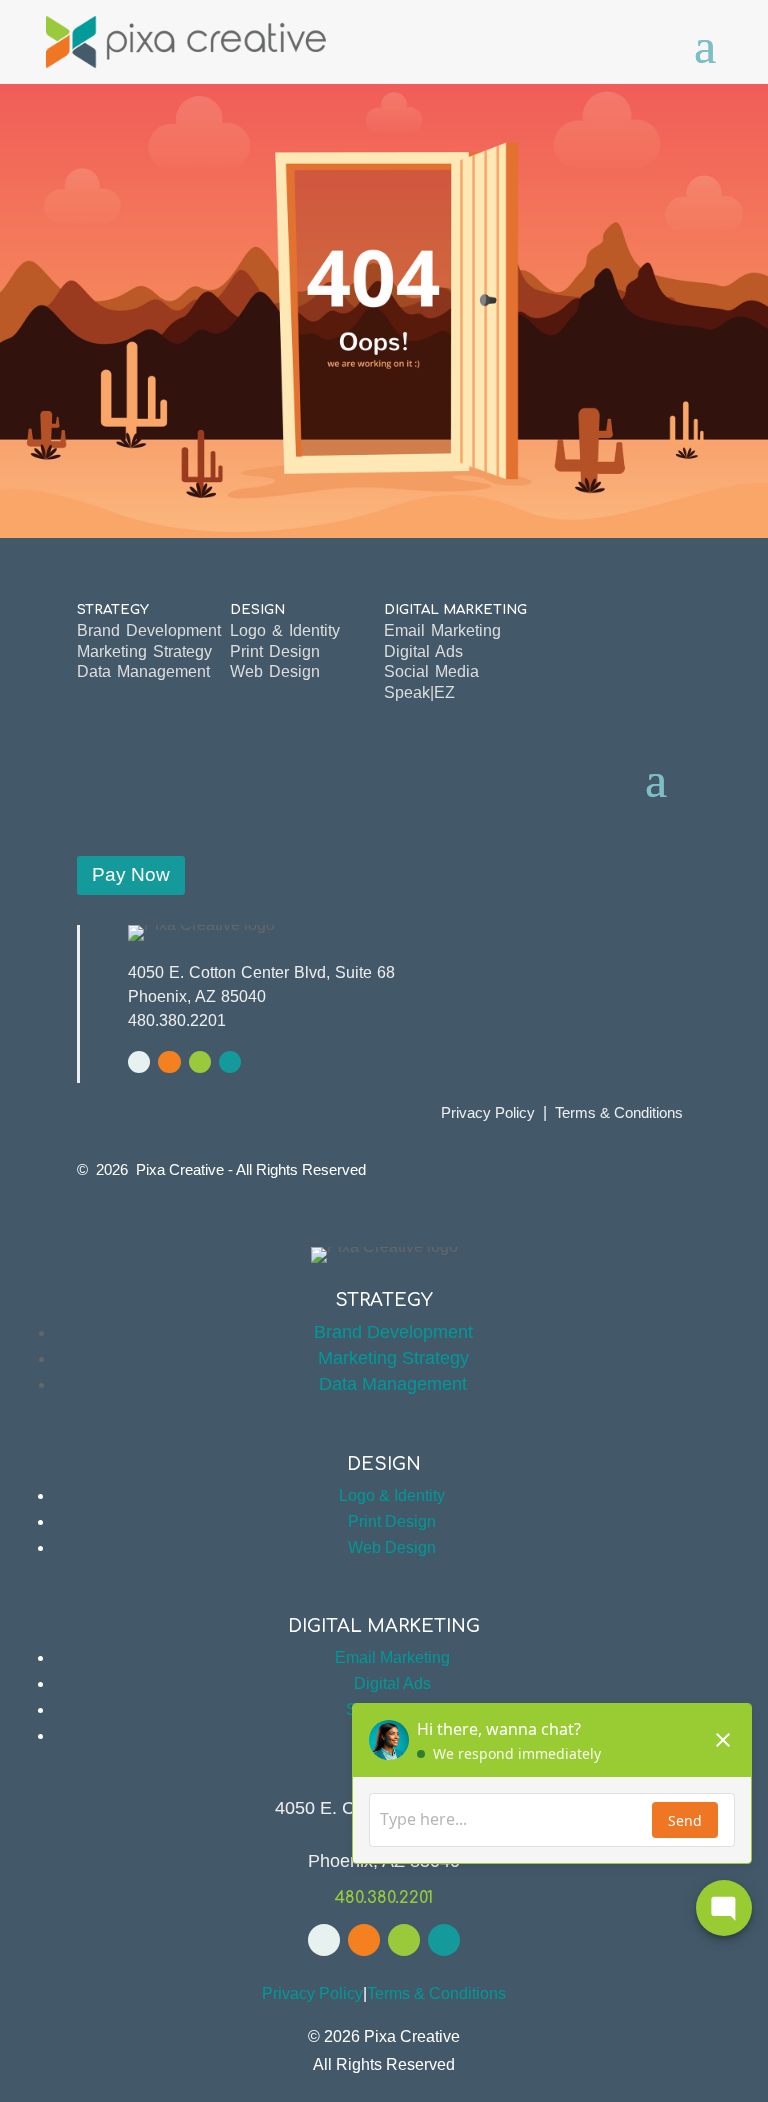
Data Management (143, 671)
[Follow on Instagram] (230, 1062)
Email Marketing (442, 630)
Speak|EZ (419, 692)
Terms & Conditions (619, 1112)
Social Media (431, 671)
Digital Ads (423, 651)
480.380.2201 (177, 1020)
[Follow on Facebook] (139, 1062)
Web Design (275, 671)
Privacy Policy (488, 1112)
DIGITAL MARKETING (455, 609)
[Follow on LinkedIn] (200, 1062)
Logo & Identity (285, 630)
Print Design (275, 651)
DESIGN (257, 609)
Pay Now (131, 874)
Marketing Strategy (144, 651)
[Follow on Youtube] (169, 1062)
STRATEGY (113, 609)
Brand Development (149, 630)
